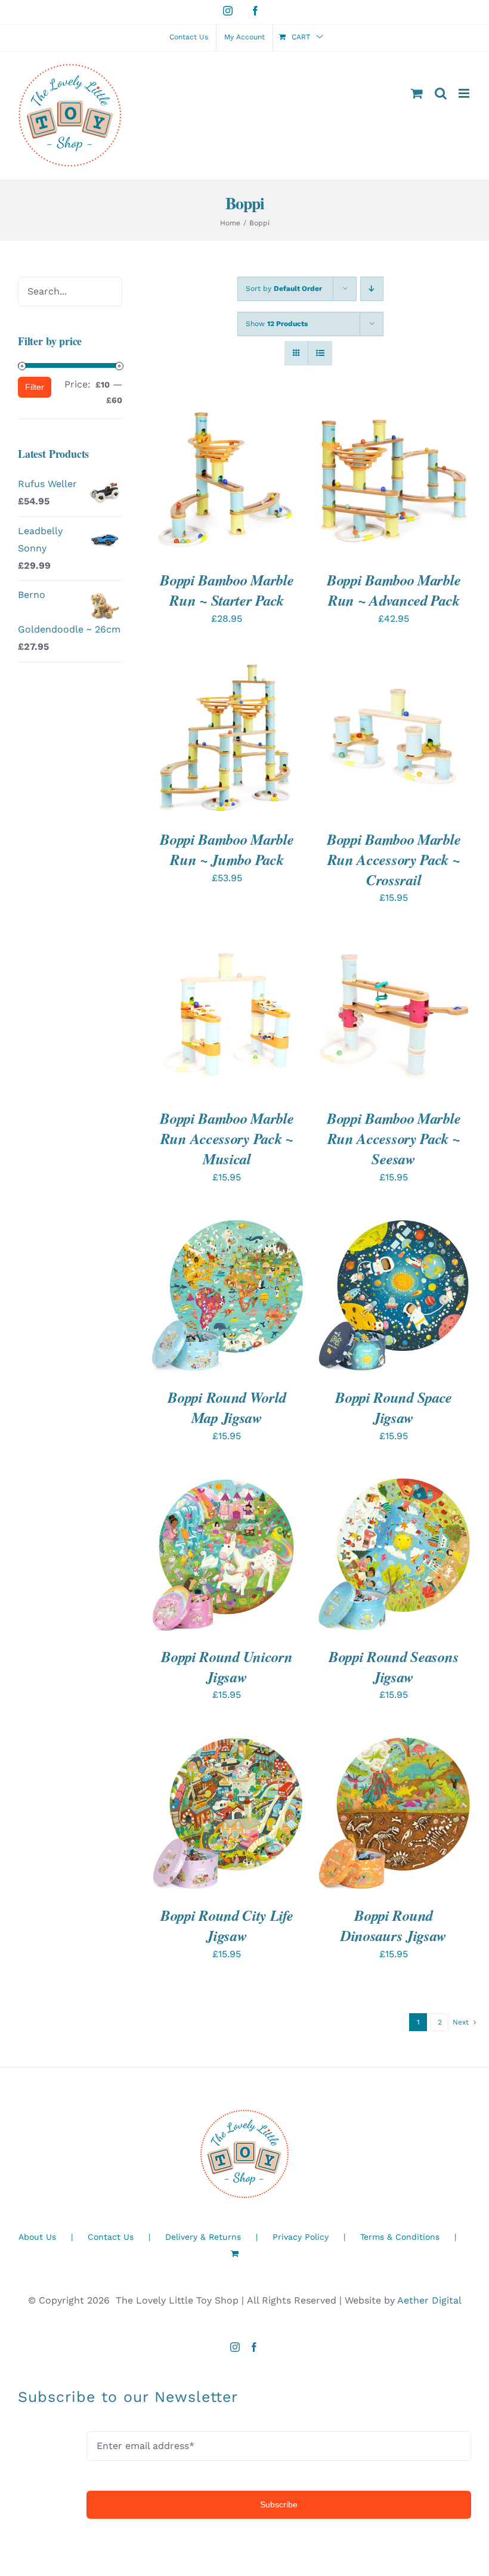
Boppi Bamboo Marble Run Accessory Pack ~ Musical (227, 1138)
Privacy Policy (301, 2237)
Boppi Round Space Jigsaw (394, 1407)
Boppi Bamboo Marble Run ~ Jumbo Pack (227, 849)
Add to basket (218, 474)
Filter (35, 387)
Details (181, 486)
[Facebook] (254, 2347)
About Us (37, 2237)
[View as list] (320, 353)
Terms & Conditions (400, 2237)
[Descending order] (372, 289)
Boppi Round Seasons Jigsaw (394, 1667)
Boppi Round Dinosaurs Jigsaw (394, 1925)
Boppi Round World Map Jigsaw (227, 1407)
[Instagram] (235, 2347)
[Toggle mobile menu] (465, 93)
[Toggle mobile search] (441, 93)
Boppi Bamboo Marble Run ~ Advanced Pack (394, 590)
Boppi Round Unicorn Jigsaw (227, 1667)
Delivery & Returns (203, 2237)
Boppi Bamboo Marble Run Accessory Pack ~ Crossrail (394, 859)
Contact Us (111, 2237)
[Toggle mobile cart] (417, 93)
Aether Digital (429, 2300)
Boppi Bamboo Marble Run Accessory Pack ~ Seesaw (394, 1138)
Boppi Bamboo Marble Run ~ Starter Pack (227, 590)
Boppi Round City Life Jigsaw (227, 1925)
